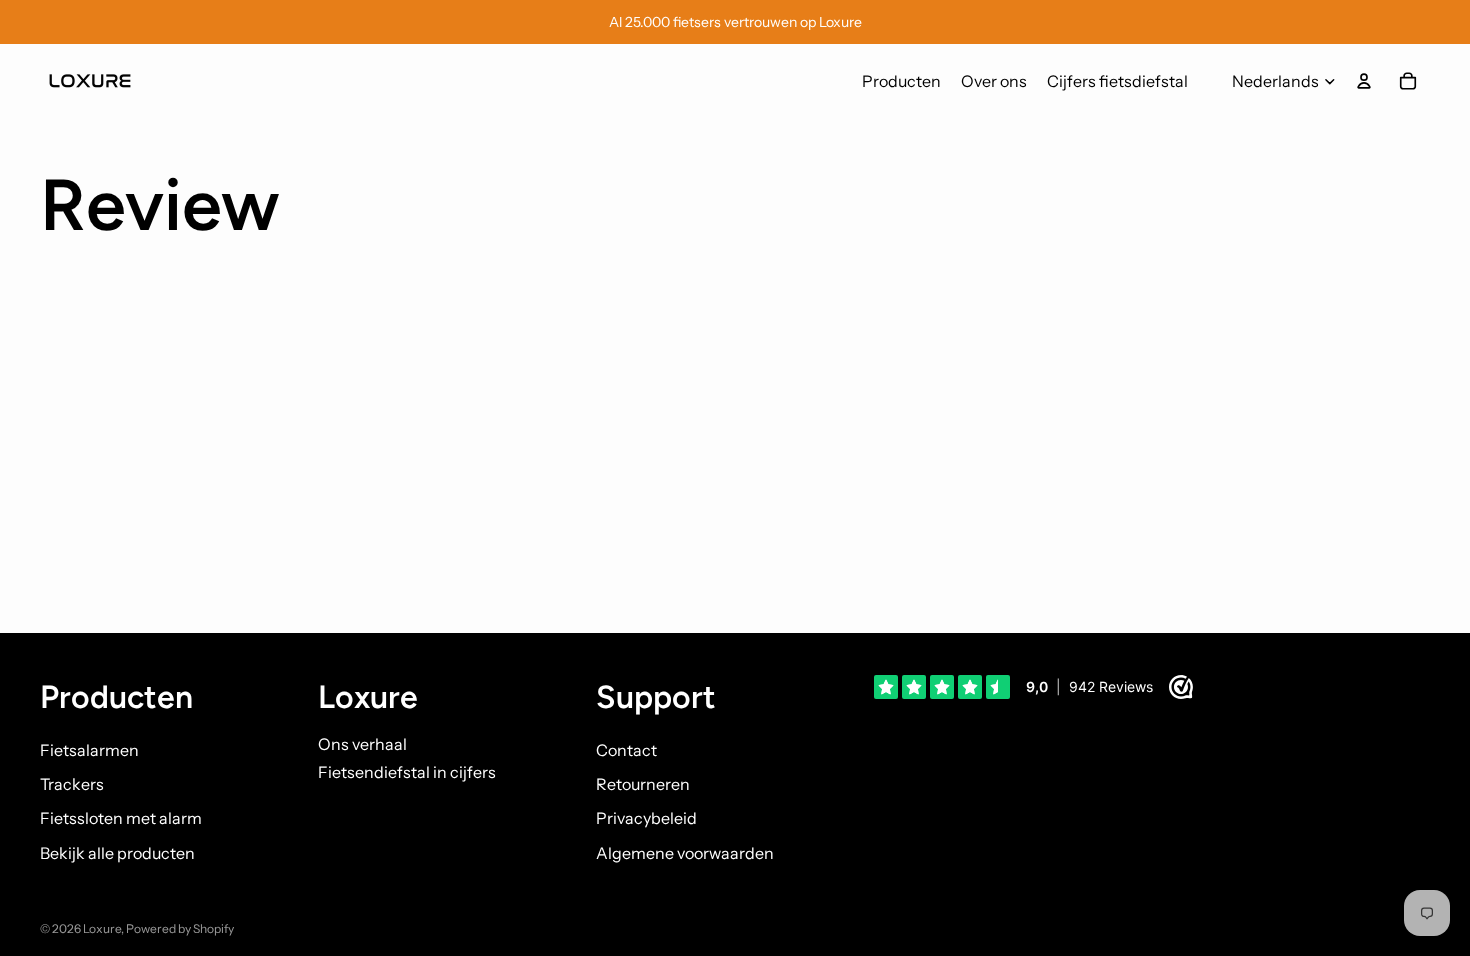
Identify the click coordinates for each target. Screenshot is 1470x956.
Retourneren (643, 784)
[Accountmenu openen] (1364, 81)
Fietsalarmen (89, 750)
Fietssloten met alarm (121, 818)
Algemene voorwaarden (685, 853)
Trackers (72, 784)
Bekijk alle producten (117, 853)
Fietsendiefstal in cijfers (407, 772)
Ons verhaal (362, 744)
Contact (626, 750)
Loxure (102, 928)
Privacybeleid (646, 818)
